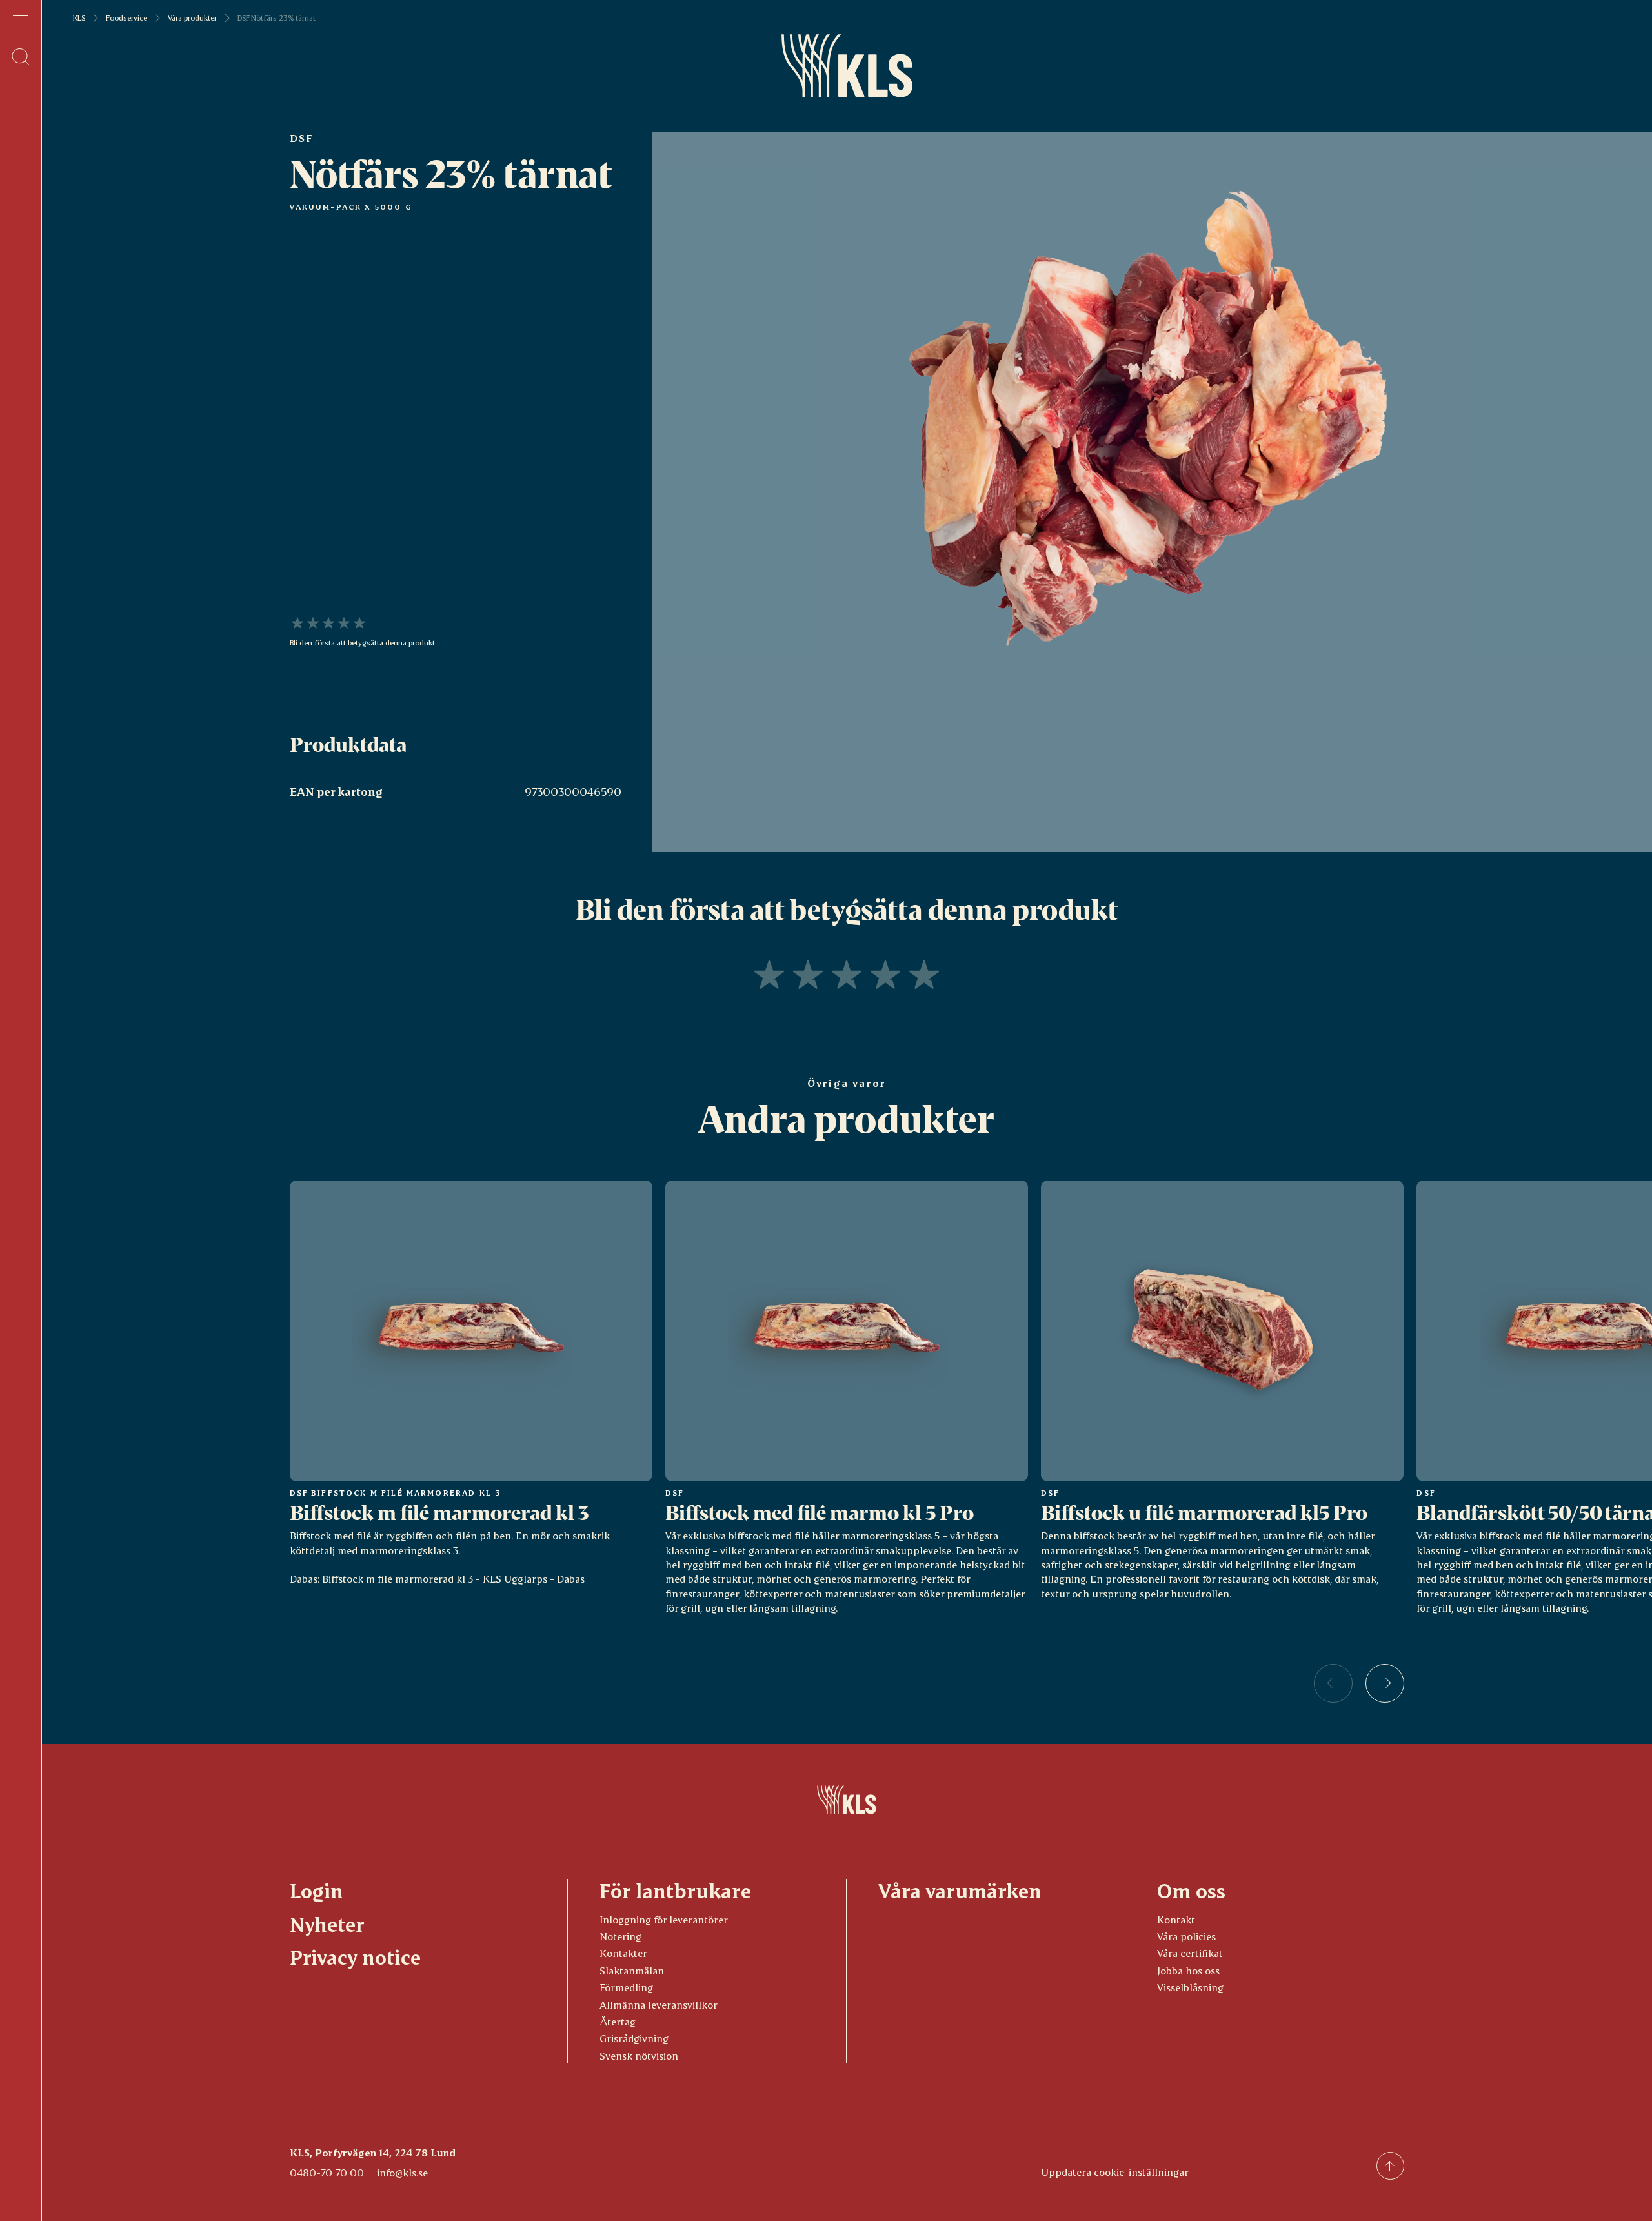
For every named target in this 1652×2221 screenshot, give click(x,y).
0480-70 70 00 (327, 2172)
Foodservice (126, 18)
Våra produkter (192, 18)
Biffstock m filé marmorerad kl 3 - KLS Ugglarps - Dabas (453, 1578)
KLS (79, 18)
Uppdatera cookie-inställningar (1115, 2172)
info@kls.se (402, 2172)
